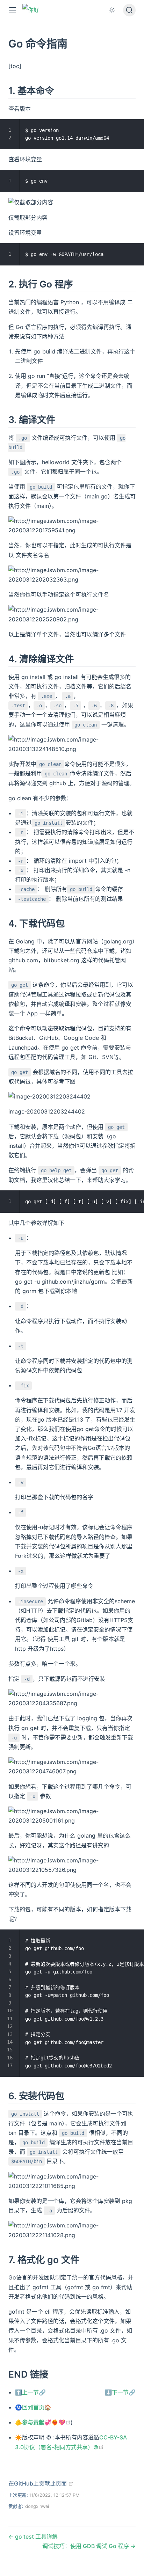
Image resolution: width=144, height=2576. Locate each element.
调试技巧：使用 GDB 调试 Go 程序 (86, 2546)
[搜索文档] (129, 10)
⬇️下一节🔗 (120, 2392)
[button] (12, 10)
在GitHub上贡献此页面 (41, 2483)
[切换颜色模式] (112, 10)
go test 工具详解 (36, 2537)
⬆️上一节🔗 (30, 2392)
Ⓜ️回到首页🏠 (33, 2407)
